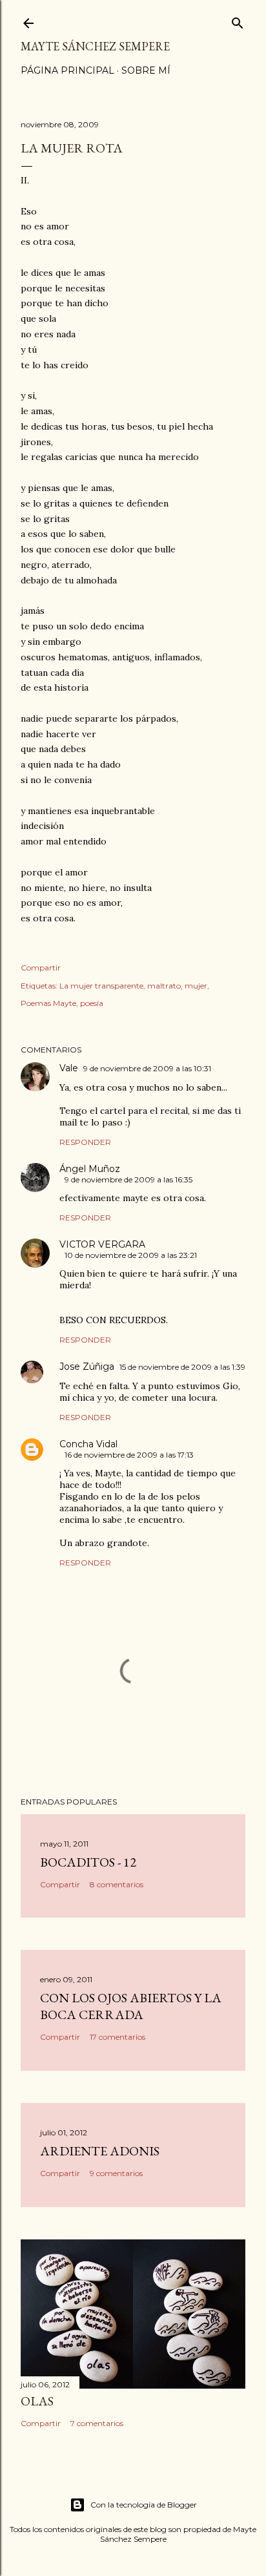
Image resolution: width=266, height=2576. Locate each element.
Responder (85, 1142)
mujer (196, 986)
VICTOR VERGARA (102, 1244)
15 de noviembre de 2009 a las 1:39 (182, 1367)
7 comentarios (97, 2423)
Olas (37, 2401)
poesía (92, 1003)
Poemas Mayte (48, 1003)
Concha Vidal (88, 1444)
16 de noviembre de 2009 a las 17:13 (129, 1455)
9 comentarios (116, 2173)
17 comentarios (118, 2037)
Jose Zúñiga (87, 1367)
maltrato (164, 986)
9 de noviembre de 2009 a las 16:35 (128, 1179)
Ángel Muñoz (90, 1169)
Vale (69, 1068)
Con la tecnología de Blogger (144, 2505)
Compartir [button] (41, 968)
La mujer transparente (101, 986)
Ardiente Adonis (100, 2151)
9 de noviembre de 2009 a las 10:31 (147, 1068)
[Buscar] (238, 20)
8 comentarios (117, 1884)
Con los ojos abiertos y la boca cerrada (131, 2006)
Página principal (67, 70)
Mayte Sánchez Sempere (95, 46)
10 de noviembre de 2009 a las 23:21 (131, 1255)
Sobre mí (146, 70)
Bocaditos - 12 (88, 1862)
